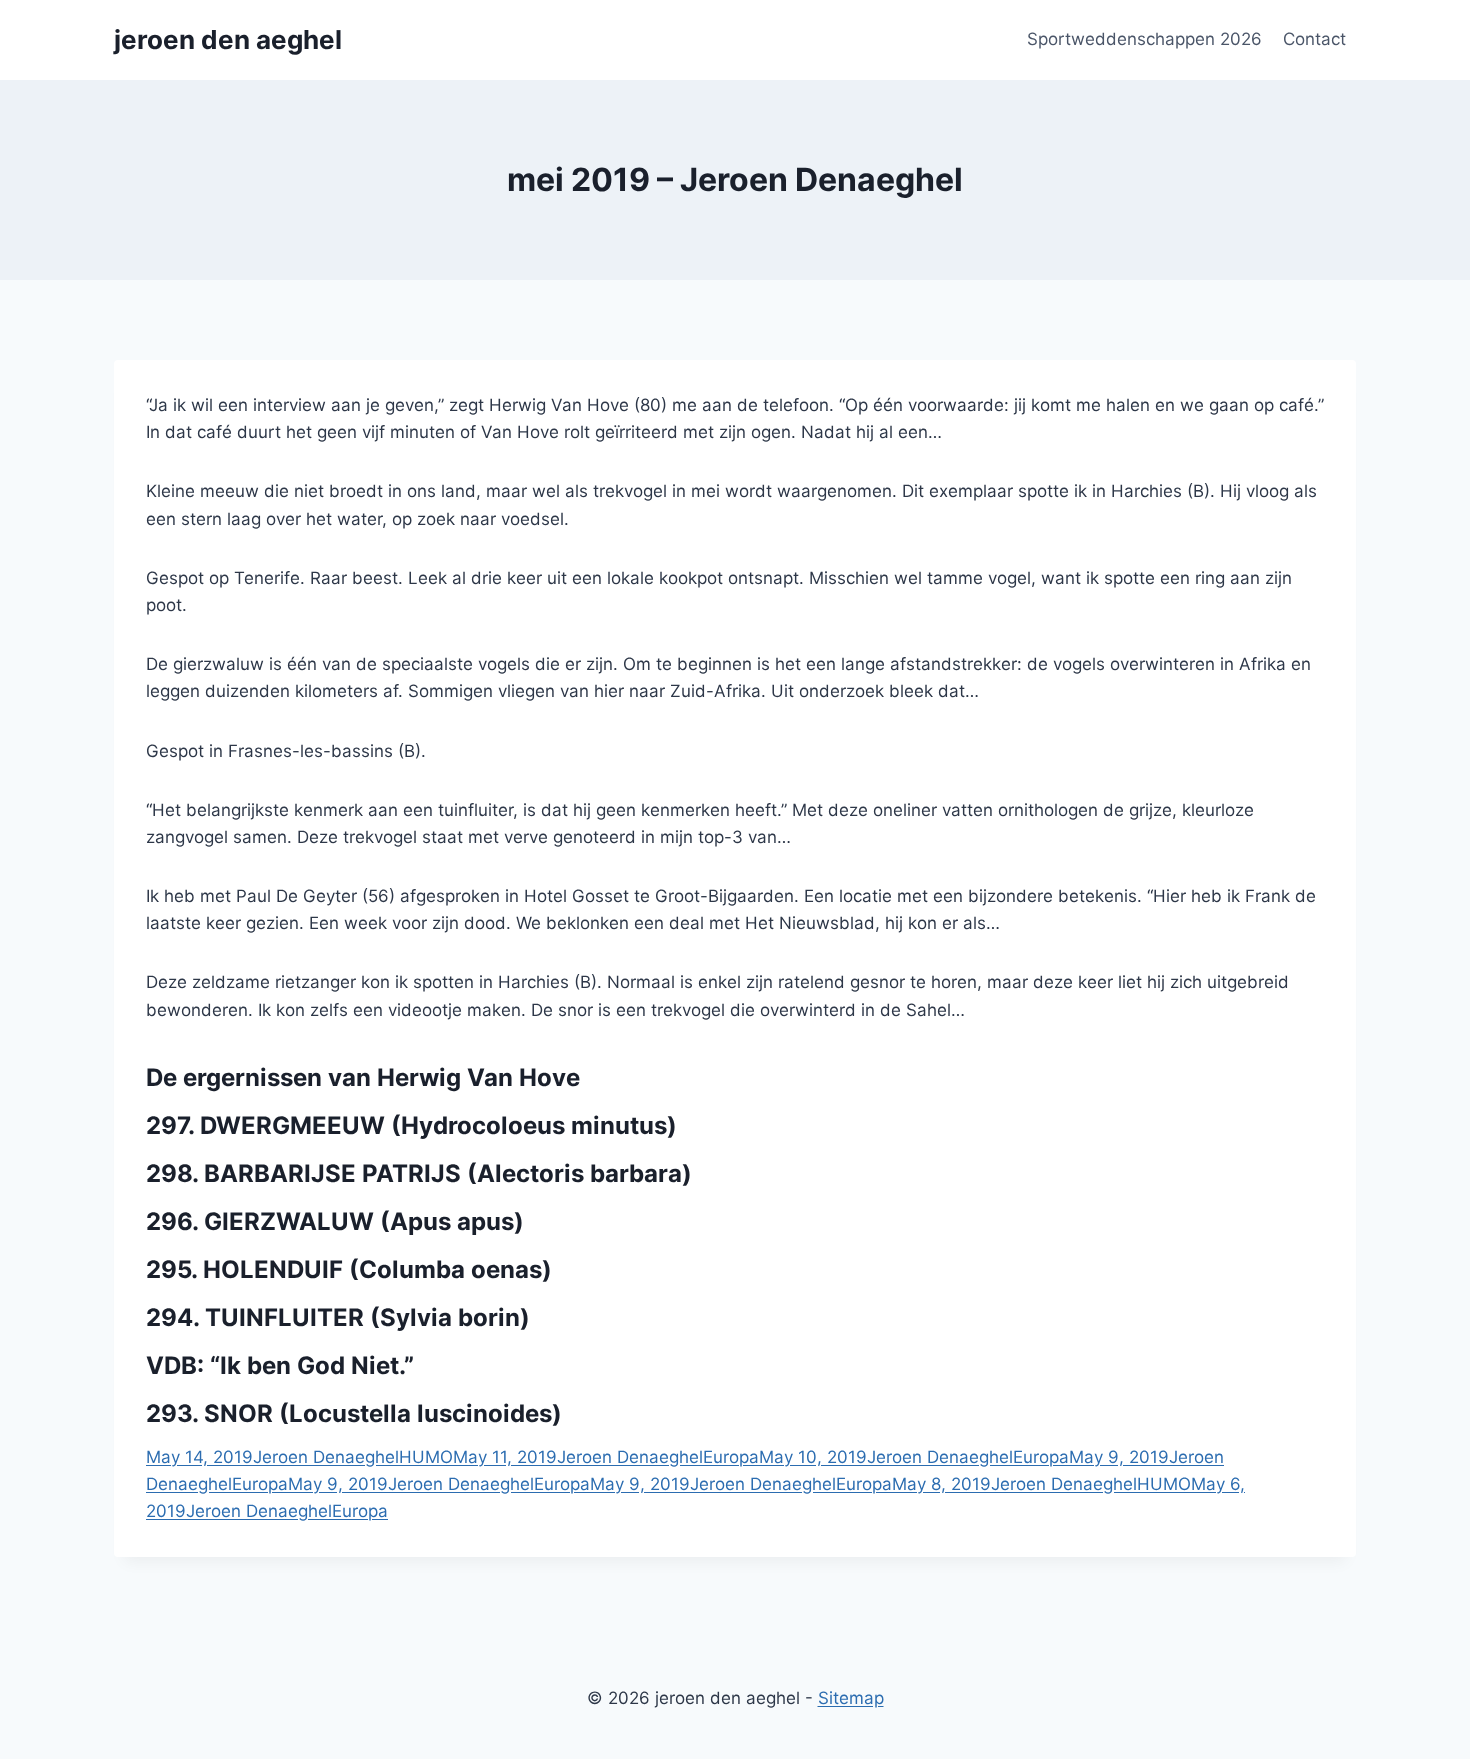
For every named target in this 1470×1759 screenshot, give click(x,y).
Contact (1314, 39)
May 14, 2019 (199, 1457)
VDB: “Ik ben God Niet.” (280, 1365)
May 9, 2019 (1119, 1457)
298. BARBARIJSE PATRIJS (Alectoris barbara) (419, 1173)
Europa (731, 1457)
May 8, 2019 (941, 1484)
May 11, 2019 (505, 1457)
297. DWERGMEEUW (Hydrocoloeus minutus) (411, 1125)
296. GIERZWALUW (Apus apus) (335, 1221)
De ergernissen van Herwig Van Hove (363, 1077)
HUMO (426, 1457)
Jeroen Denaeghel (326, 1457)
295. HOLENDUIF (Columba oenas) (349, 1269)
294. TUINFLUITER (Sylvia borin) (338, 1317)
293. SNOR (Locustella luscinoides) (354, 1413)
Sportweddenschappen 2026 (1144, 39)
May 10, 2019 (813, 1457)
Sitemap (851, 1698)
